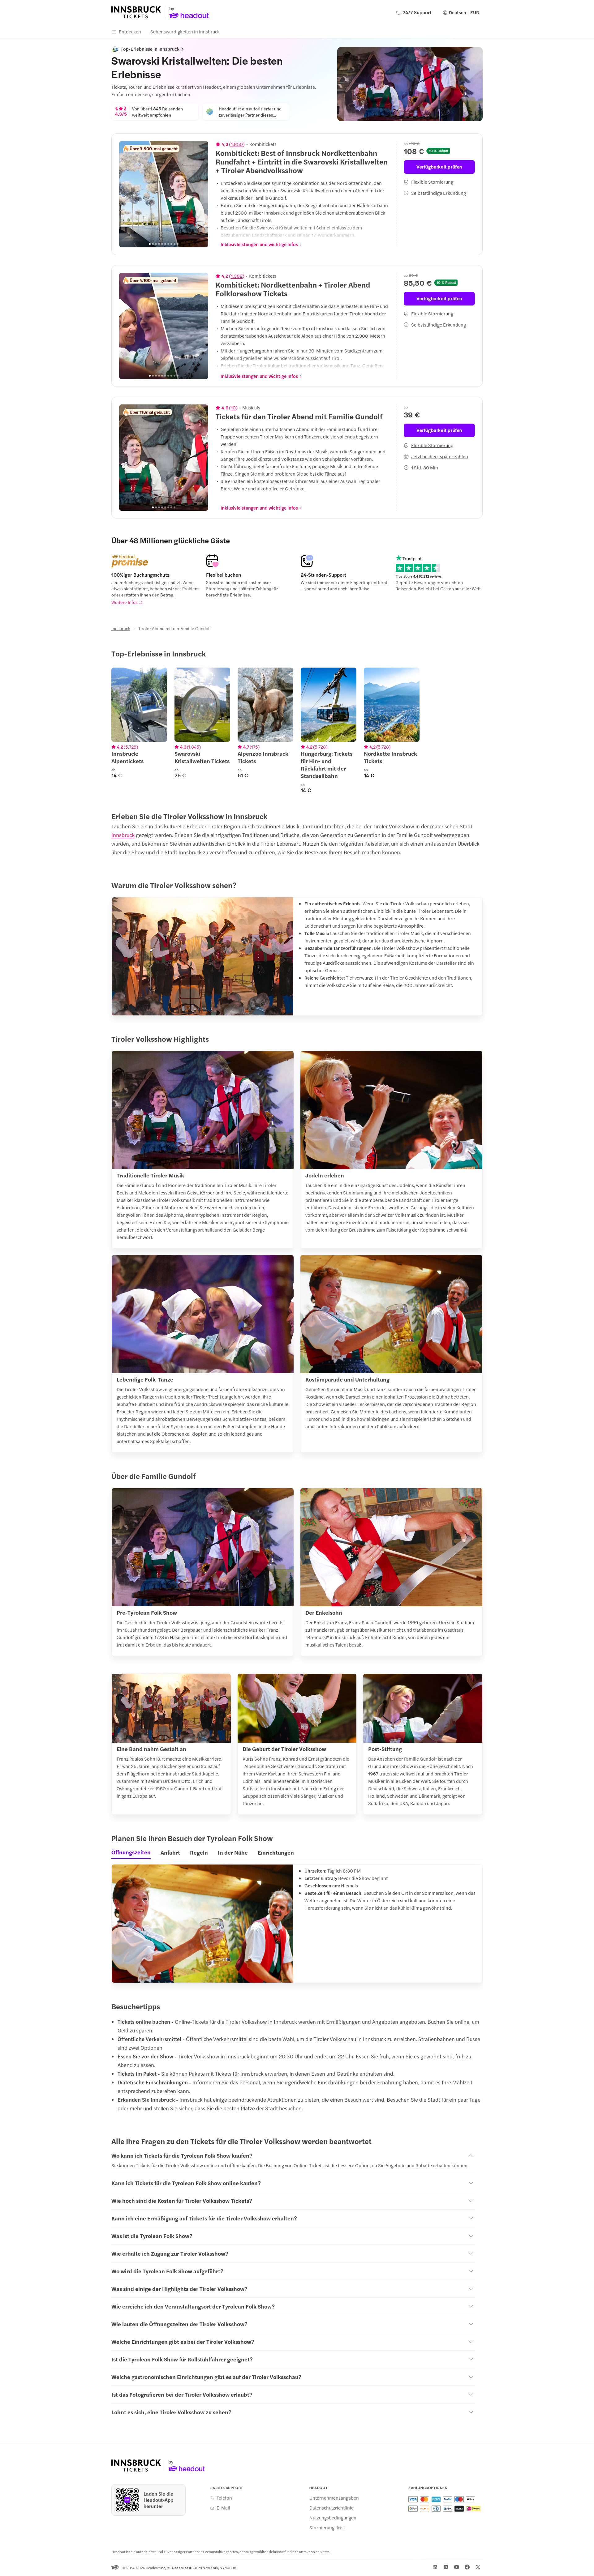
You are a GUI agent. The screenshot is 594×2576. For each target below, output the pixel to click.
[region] (164, 194)
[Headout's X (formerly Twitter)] (478, 2567)
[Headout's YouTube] (457, 2567)
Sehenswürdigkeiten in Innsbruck (185, 31)
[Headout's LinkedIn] (435, 2567)
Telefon (224, 2498)
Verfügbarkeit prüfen (439, 167)
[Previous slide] (127, 194)
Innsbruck (121, 628)
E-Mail (223, 2508)
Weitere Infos (124, 602)
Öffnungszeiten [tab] (131, 1852)
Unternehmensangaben (334, 2498)
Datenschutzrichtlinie (331, 2508)
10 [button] (233, 408)
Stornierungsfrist (327, 2527)
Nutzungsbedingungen (333, 2518)
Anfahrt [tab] (170, 1852)
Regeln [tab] (199, 1852)
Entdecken (130, 31)
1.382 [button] (237, 276)
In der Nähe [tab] (233, 1852)
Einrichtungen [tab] (276, 1852)
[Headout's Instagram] (446, 2567)
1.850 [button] (237, 144)
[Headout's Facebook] (467, 2567)
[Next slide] (200, 194)
